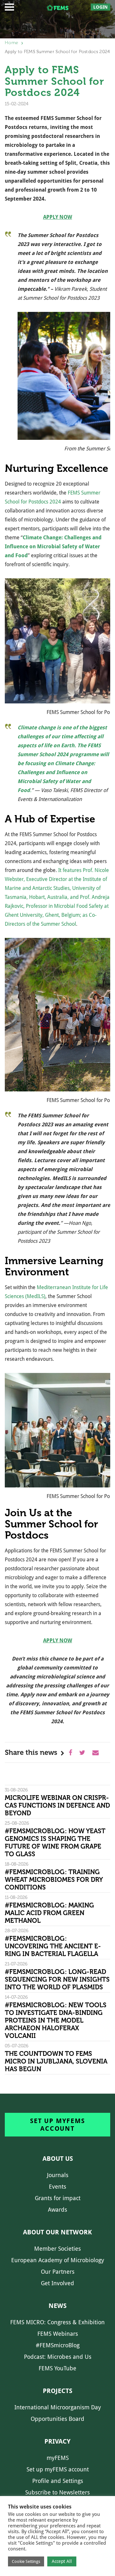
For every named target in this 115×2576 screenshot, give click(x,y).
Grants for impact (58, 2198)
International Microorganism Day (58, 2407)
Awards (57, 2210)
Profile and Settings (58, 2481)
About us (58, 2159)
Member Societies (57, 2249)
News (57, 2306)
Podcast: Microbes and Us (58, 2357)
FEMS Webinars (58, 2334)
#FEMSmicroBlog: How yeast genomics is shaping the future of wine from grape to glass (55, 1843)
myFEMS (58, 2458)
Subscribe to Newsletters (57, 2492)
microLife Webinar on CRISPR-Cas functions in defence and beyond (57, 1805)
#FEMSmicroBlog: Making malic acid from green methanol (49, 1913)
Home (11, 43)
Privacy (57, 2441)
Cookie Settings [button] (26, 2561)
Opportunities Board (57, 2419)
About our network (57, 2232)
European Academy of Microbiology (58, 2260)
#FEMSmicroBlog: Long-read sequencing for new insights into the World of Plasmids (57, 1979)
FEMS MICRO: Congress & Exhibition (57, 2322)
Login (100, 7)
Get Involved (57, 2283)
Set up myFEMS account (57, 2125)
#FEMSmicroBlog (58, 2345)
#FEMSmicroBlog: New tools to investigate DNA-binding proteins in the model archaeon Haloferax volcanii (56, 2020)
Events (57, 2187)
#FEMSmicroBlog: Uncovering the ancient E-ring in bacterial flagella (53, 1946)
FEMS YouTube (57, 2368)
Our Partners (58, 2272)
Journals (58, 2175)
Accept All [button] (62, 2561)
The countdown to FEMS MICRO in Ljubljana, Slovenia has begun (56, 2061)
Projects (57, 2391)
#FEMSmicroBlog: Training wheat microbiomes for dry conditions (54, 1880)
